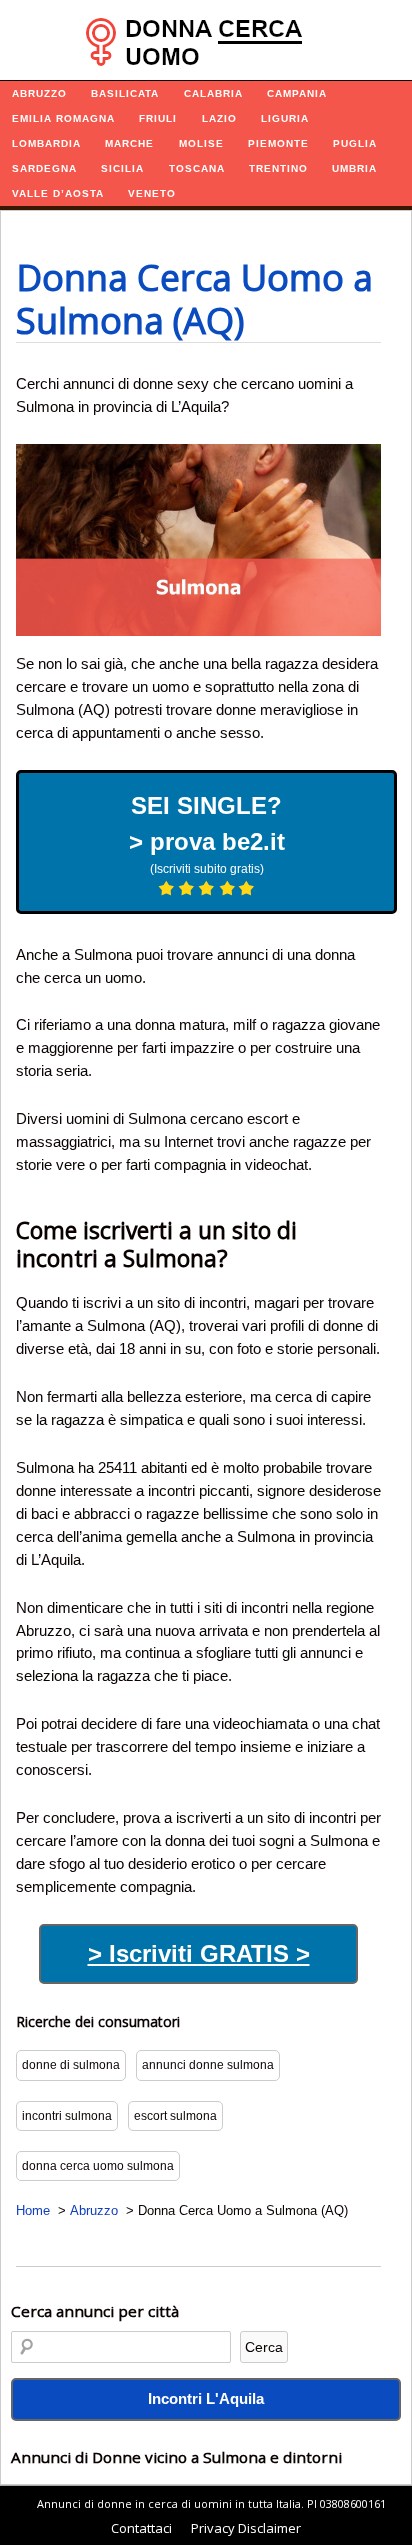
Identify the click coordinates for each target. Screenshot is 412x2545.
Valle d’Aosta (58, 193)
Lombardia (46, 143)
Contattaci (141, 2528)
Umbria (354, 168)
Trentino (278, 168)
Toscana (197, 168)
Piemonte (278, 143)
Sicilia (122, 168)
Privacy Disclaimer (246, 2528)
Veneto (152, 193)
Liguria (285, 118)
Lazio (219, 118)
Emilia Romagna (63, 118)
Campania (297, 93)
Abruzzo (39, 93)
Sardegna (44, 168)
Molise (201, 143)
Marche (129, 143)
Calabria (213, 93)
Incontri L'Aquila (206, 2398)
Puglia (355, 143)
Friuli (158, 118)
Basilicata (125, 93)
